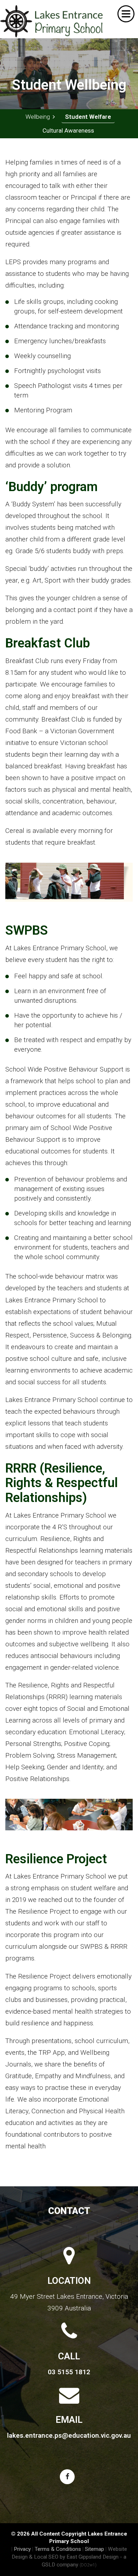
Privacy (22, 2549)
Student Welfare (88, 117)
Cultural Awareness (68, 130)
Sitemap (94, 2549)
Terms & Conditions (58, 2549)
